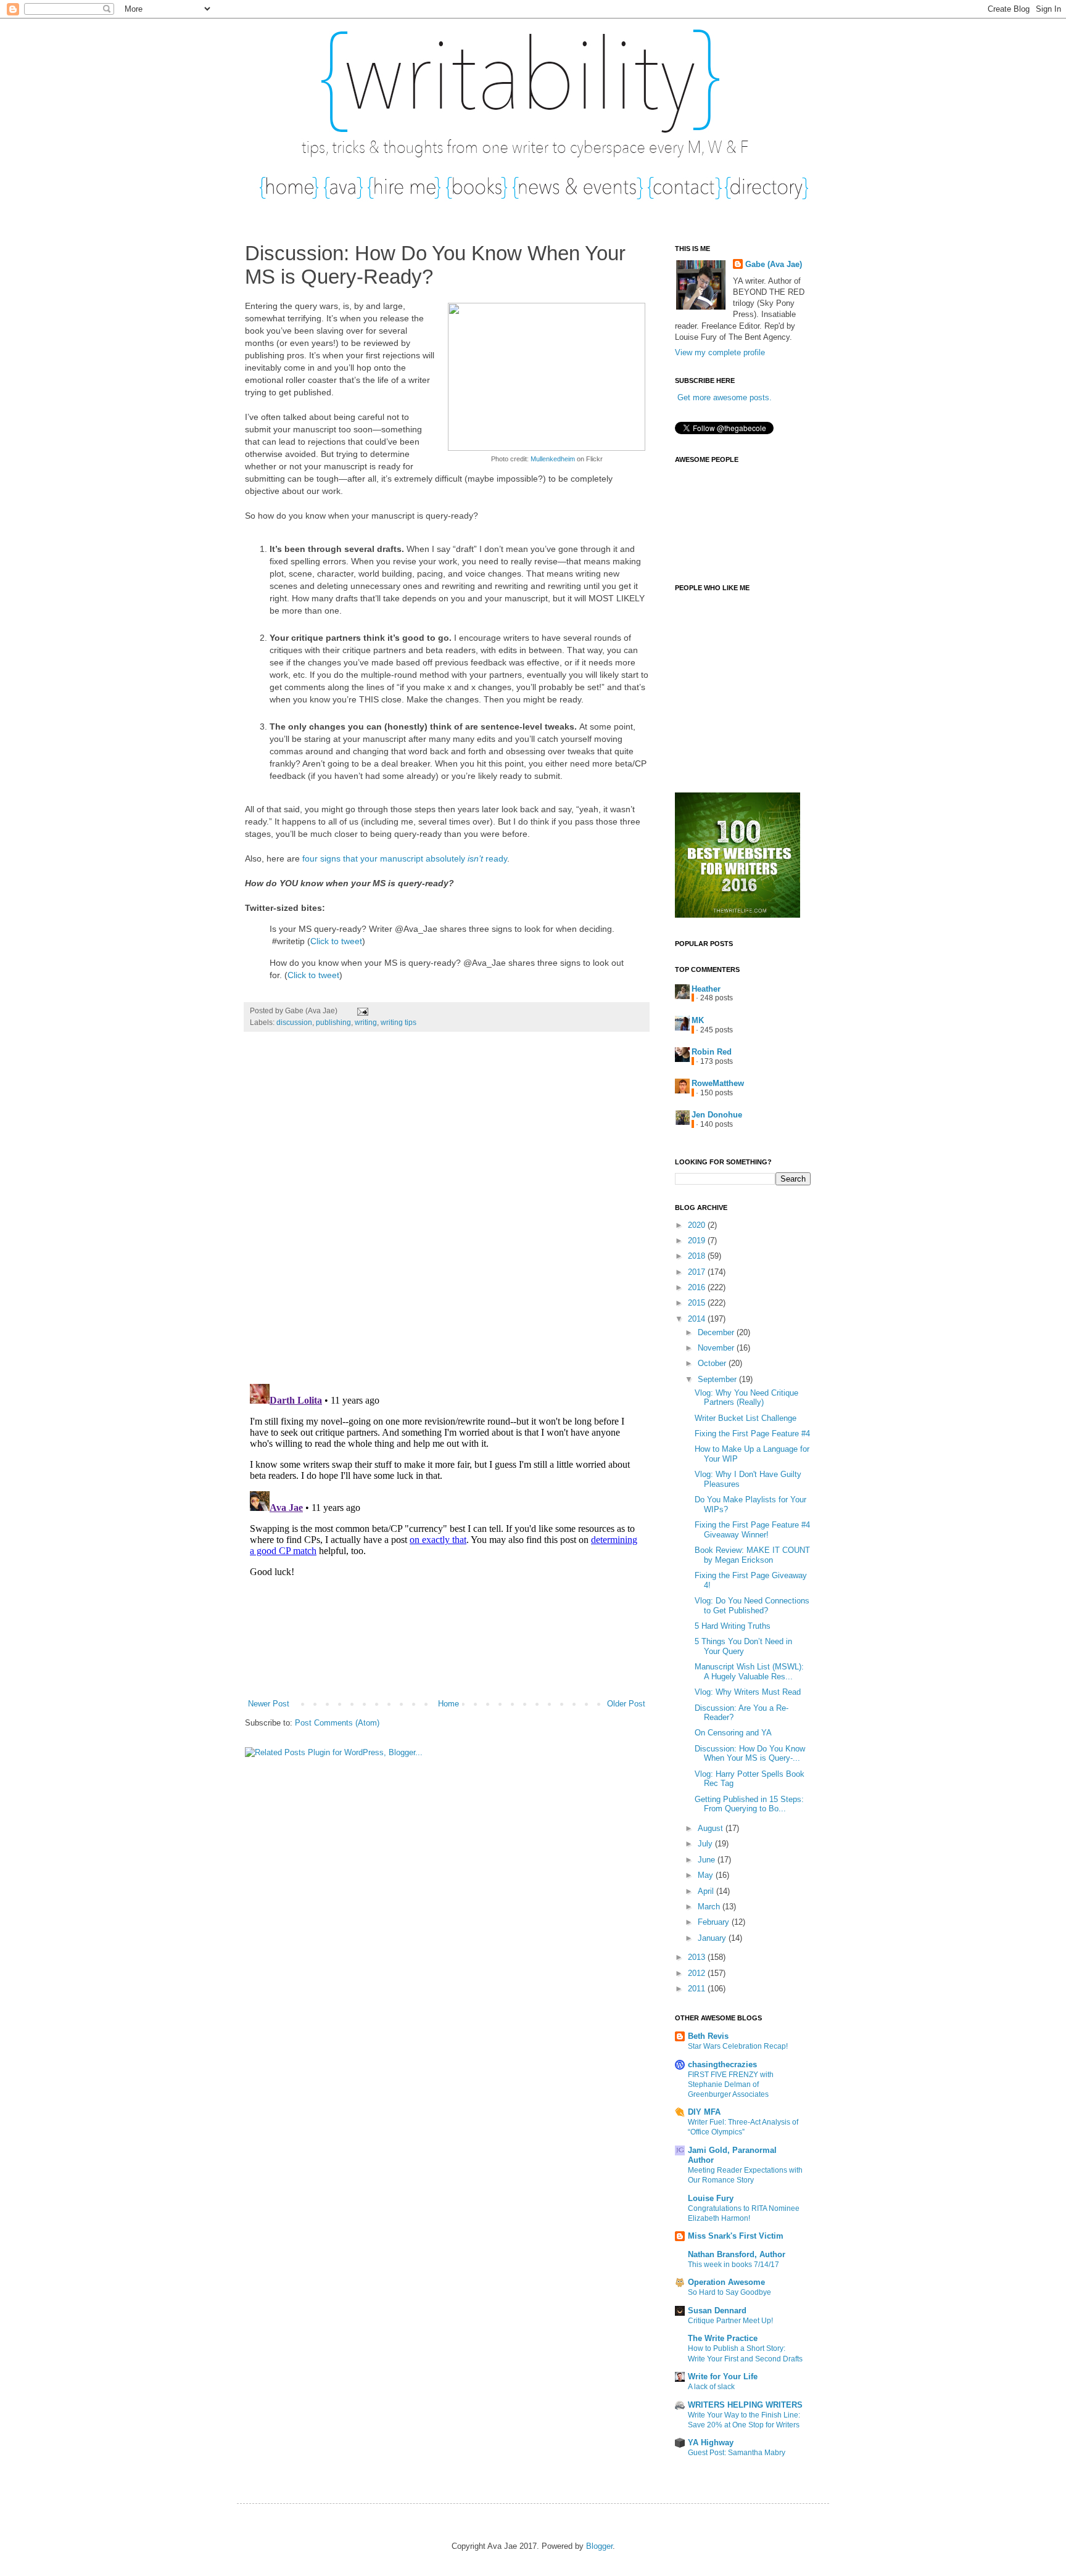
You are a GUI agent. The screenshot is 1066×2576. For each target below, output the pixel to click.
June (708, 1860)
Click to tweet (336, 941)
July (706, 1844)
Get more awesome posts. (725, 397)
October (713, 1363)
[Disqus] (447, 1214)
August (712, 1828)
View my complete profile (720, 352)
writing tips (399, 1022)
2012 (698, 1973)
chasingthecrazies (722, 2064)
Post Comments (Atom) (337, 1723)
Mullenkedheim (553, 459)
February (715, 1922)
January (713, 1938)
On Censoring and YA (733, 1733)
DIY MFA (704, 2112)
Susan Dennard (717, 2311)
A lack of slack (711, 2387)
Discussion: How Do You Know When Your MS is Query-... (750, 1754)
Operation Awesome (726, 2282)
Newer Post (269, 1704)
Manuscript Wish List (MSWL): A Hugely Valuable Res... (749, 1672)
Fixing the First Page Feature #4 (752, 1434)
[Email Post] (361, 1010)
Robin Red (712, 1052)
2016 (698, 1287)
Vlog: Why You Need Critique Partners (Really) (746, 1398)
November (717, 1348)
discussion (294, 1022)
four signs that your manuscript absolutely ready (405, 858)
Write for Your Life (723, 2376)
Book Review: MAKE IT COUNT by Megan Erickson (752, 1555)
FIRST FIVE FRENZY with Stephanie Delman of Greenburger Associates (731, 2084)
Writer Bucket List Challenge (746, 1418)
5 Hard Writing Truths (733, 1626)
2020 (698, 1225)
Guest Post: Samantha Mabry (737, 2453)
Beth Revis (708, 2036)
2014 (698, 1319)
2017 (698, 1272)
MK (698, 1020)
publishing (333, 1022)
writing (366, 1022)
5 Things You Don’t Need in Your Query (743, 1646)
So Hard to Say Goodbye (729, 2292)
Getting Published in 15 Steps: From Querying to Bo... (749, 1804)
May (707, 1875)
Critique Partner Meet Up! (730, 2321)
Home (448, 1704)
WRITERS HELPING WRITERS (745, 2405)
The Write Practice (723, 2338)
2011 (698, 1989)
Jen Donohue (717, 1115)
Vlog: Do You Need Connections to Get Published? (752, 1606)
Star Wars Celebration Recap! (738, 2046)
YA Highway (711, 2442)
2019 (698, 1241)
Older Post (626, 1704)
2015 (698, 1303)
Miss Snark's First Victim (736, 2236)
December (717, 1332)
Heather (706, 989)
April (707, 1891)
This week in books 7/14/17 (733, 2265)
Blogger (599, 2546)
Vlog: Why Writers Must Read (748, 1692)
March (710, 1907)
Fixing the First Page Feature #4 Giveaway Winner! (752, 1530)
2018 (698, 1256)
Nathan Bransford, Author (737, 2254)
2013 (698, 1957)
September (718, 1379)
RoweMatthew (718, 1083)
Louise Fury (711, 2198)
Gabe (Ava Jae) (774, 264)
